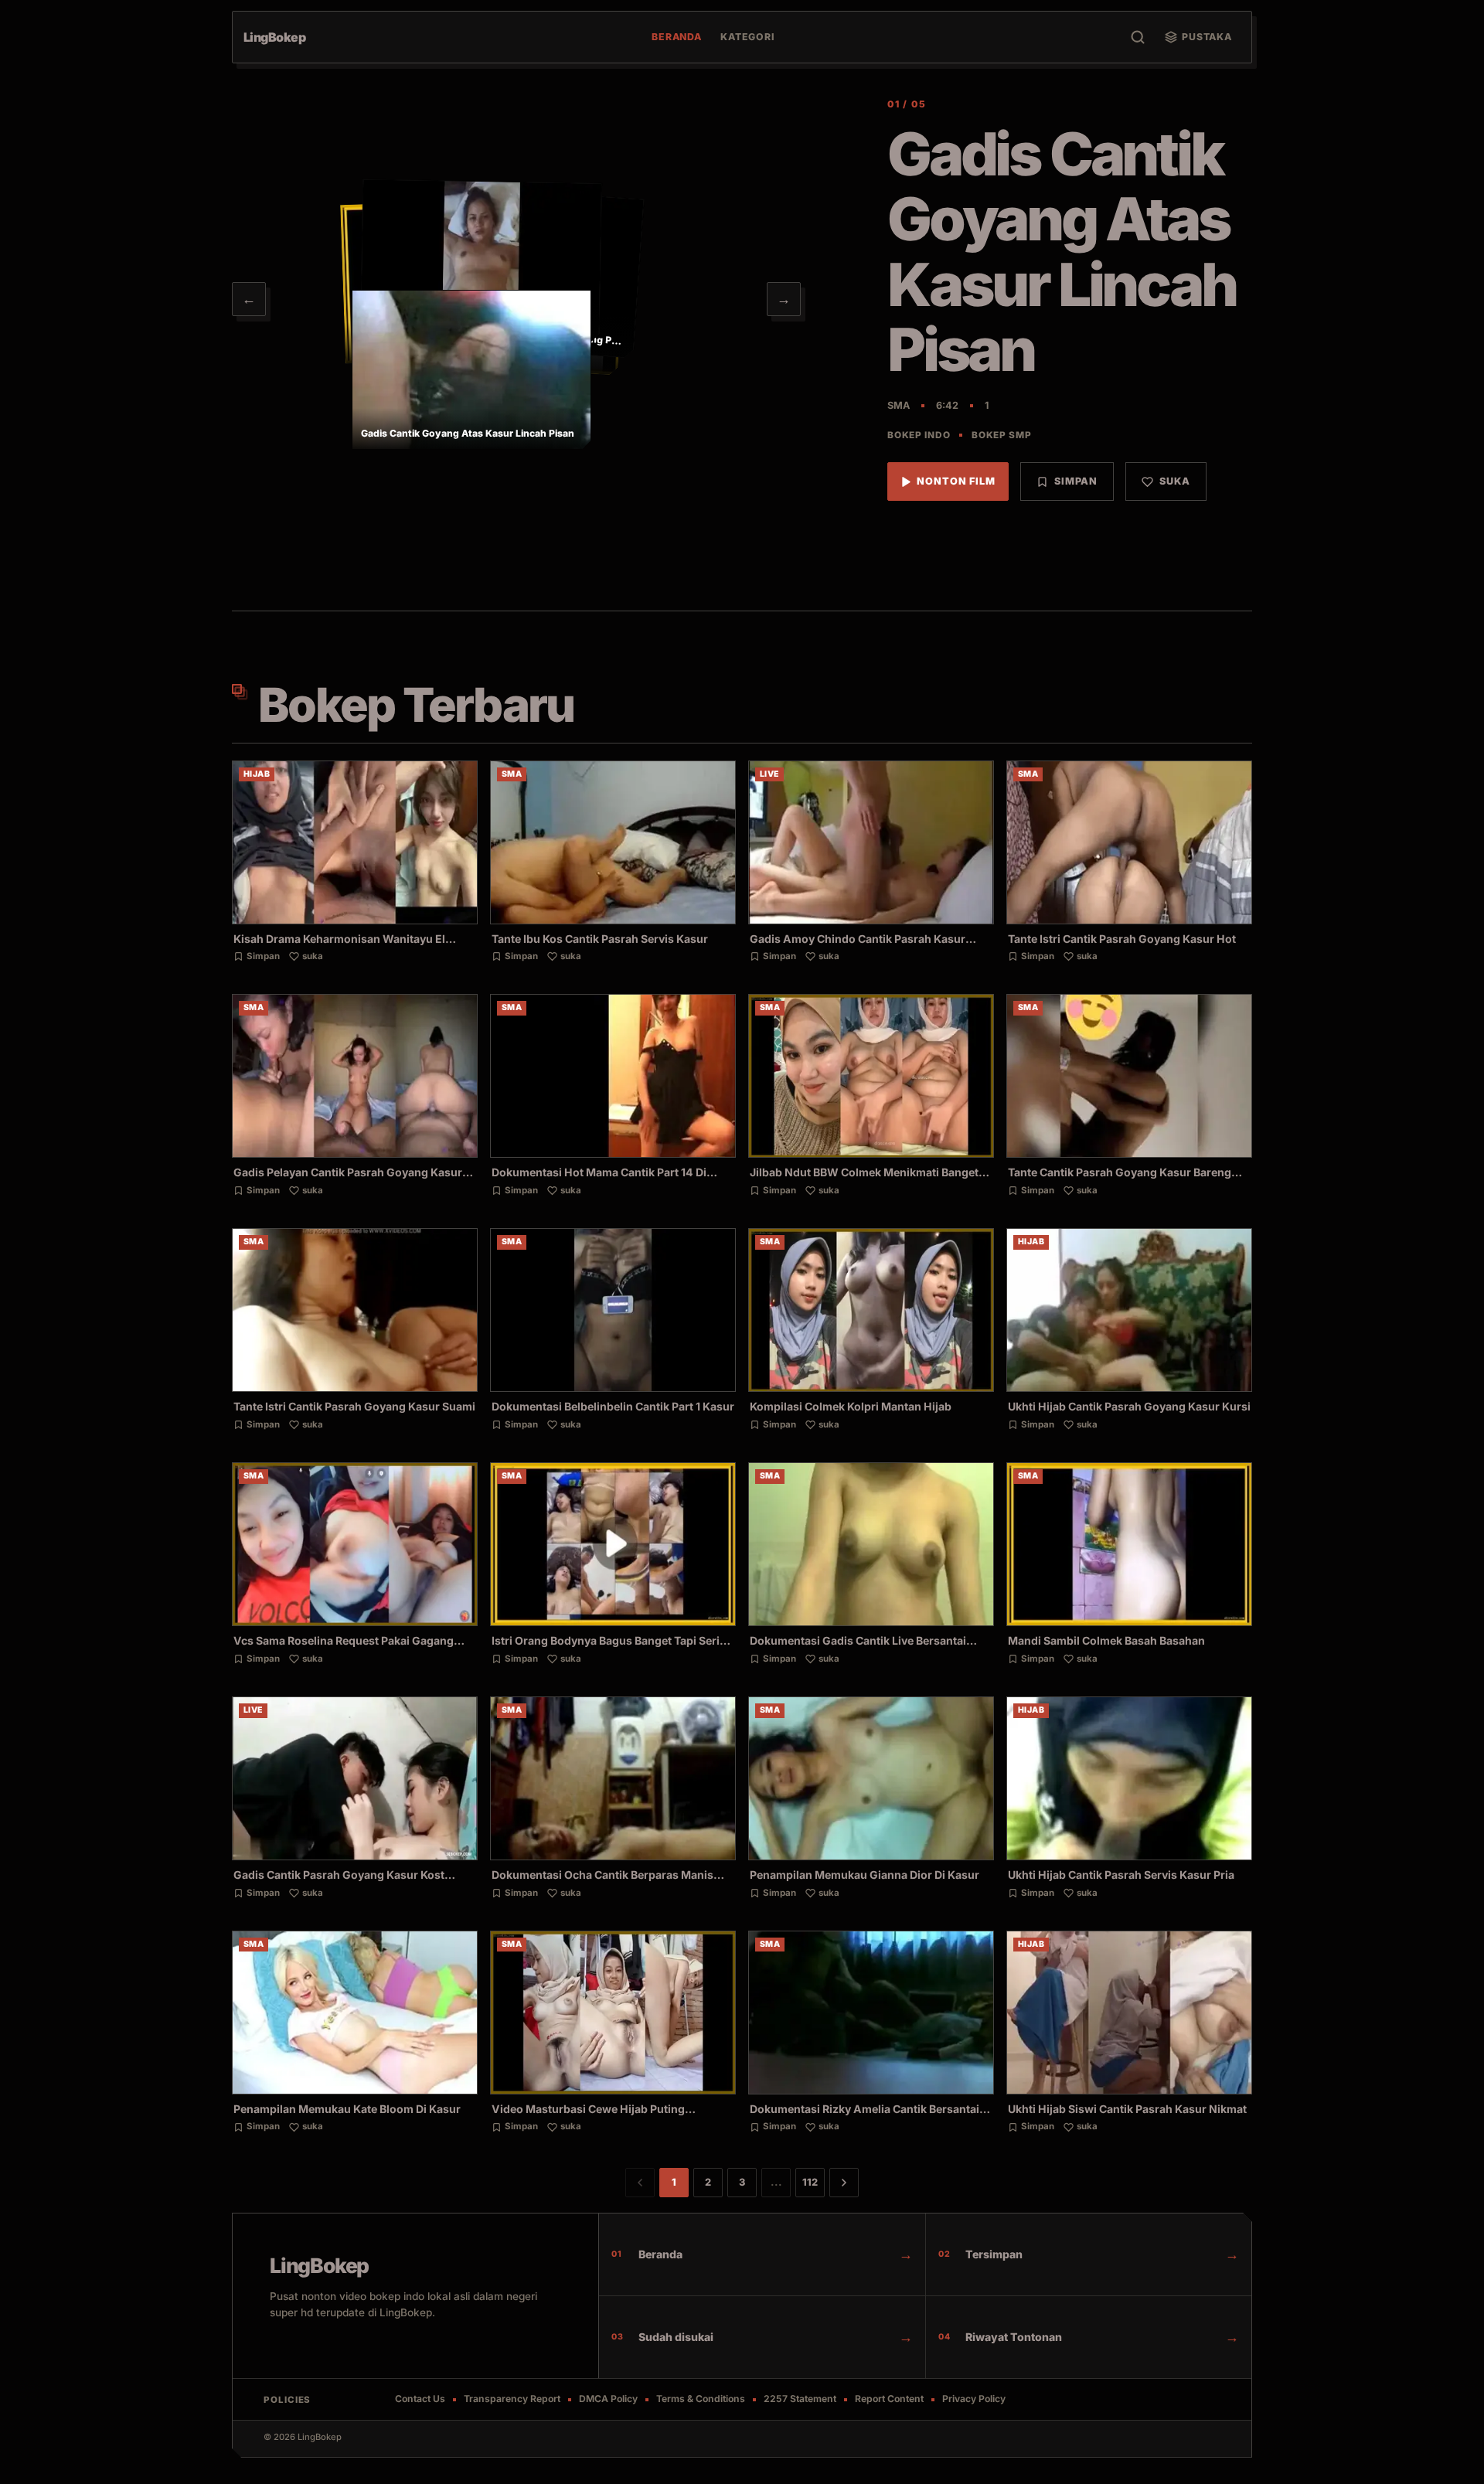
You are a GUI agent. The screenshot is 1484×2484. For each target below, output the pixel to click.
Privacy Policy (974, 2399)
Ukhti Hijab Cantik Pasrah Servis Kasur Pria (1121, 1875)
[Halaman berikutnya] (844, 2183)
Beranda (677, 37)
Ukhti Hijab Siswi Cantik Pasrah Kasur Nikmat (1127, 2109)
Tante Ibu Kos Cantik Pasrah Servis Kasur (600, 939)
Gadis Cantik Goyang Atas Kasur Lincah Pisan (1061, 252)
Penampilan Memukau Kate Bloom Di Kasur (347, 2109)
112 (810, 2182)
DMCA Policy (608, 2399)
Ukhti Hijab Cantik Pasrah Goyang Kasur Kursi (1129, 1406)
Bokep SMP (1001, 435)
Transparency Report (512, 2399)
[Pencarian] (1138, 37)
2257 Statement (800, 2399)
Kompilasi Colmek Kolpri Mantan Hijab (851, 1406)
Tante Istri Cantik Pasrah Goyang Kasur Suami (354, 1406)
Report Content (889, 2399)
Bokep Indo (919, 435)
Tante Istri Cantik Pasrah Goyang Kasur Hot (1122, 939)
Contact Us (420, 2399)
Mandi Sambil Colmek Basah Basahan (1106, 1640)
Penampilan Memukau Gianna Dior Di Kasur (865, 1875)
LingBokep (319, 2265)
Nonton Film (956, 481)
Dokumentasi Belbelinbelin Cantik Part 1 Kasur (613, 1406)
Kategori (748, 37)
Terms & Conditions (701, 2399)
